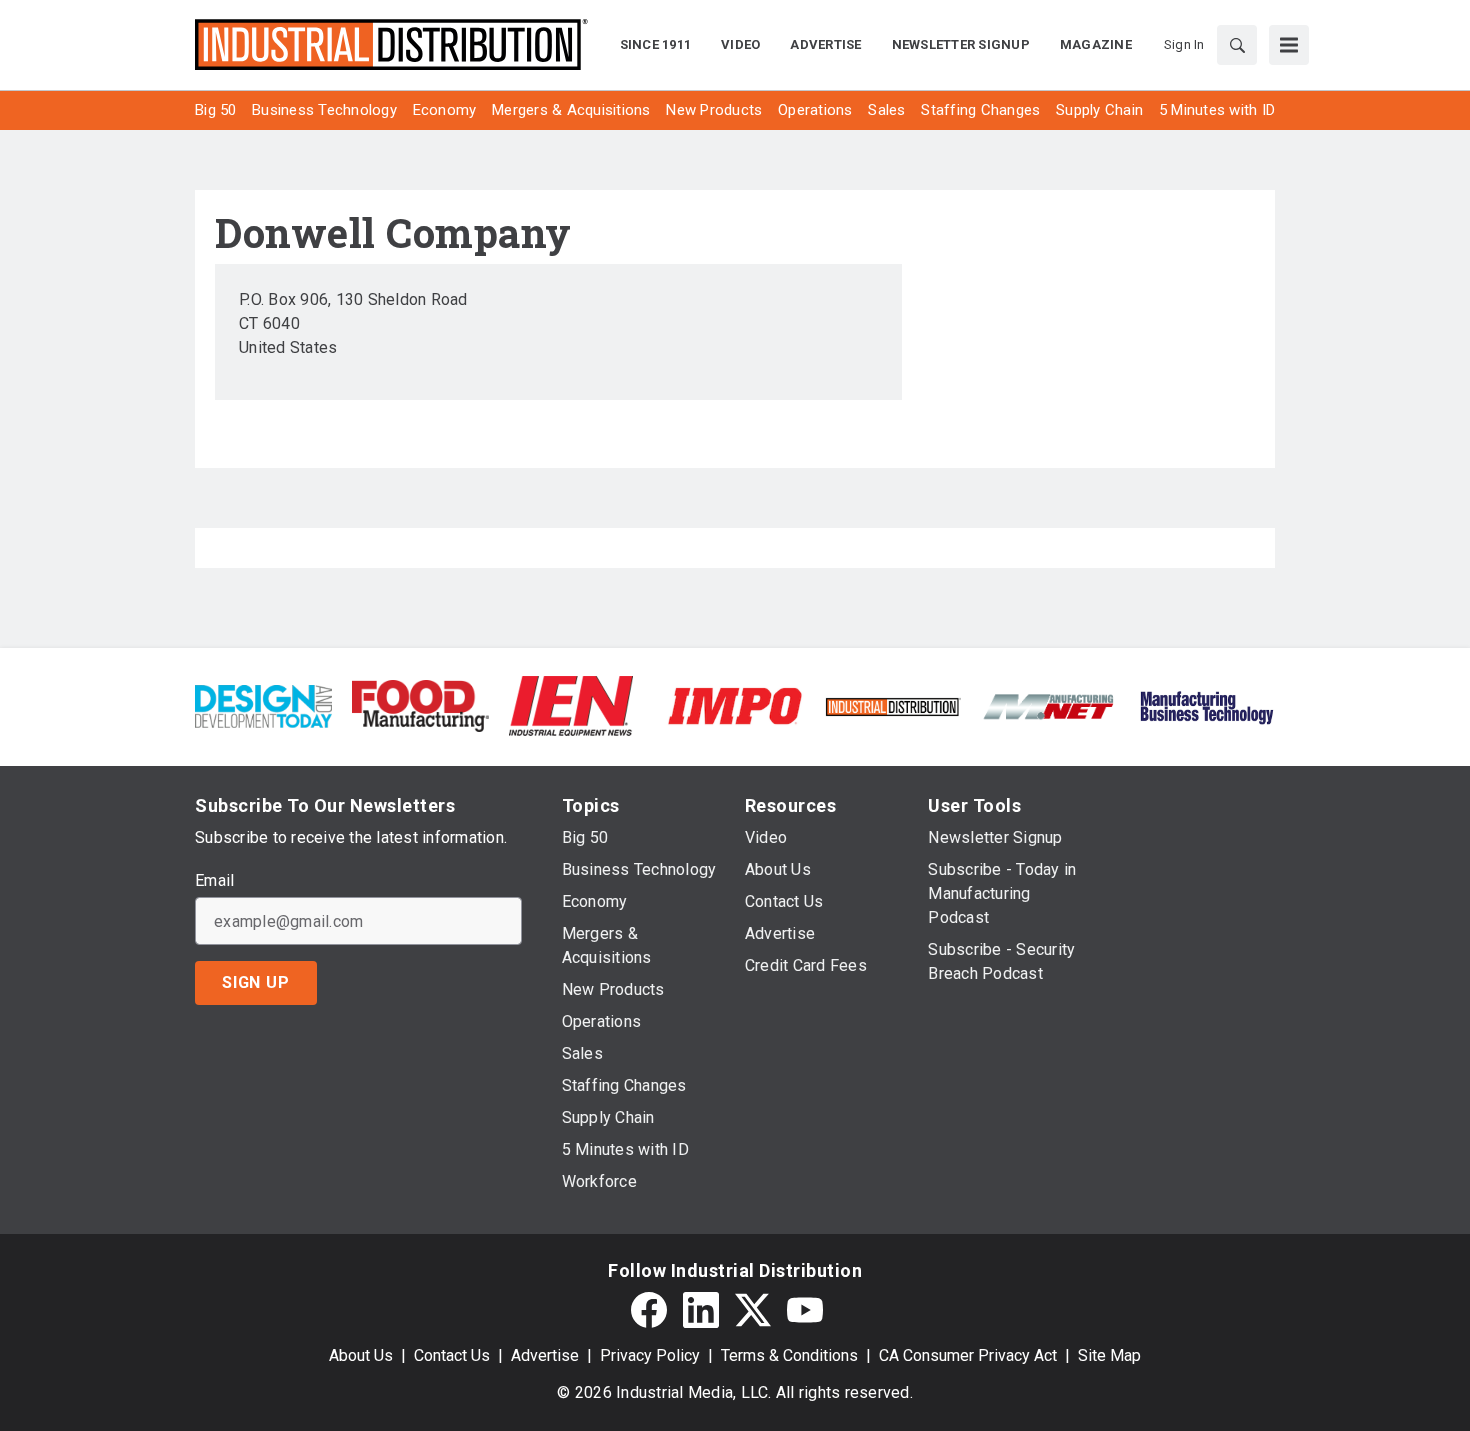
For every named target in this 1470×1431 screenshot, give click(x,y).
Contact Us (452, 1355)
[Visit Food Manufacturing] (420, 704)
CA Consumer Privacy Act (968, 1355)
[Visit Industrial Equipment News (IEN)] (571, 704)
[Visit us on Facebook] (649, 1310)
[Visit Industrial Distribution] (892, 705)
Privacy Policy (650, 1355)
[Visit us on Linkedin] (701, 1310)
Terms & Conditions (789, 1355)
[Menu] (1289, 45)
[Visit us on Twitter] (753, 1310)
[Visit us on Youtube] (805, 1310)
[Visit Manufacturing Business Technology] (1206, 704)
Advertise (545, 1355)
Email (214, 881)
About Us (361, 1355)
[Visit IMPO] (734, 704)
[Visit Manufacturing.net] (1049, 705)
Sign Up (256, 982)
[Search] (1237, 45)
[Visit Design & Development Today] (263, 704)
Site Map (1109, 1355)
